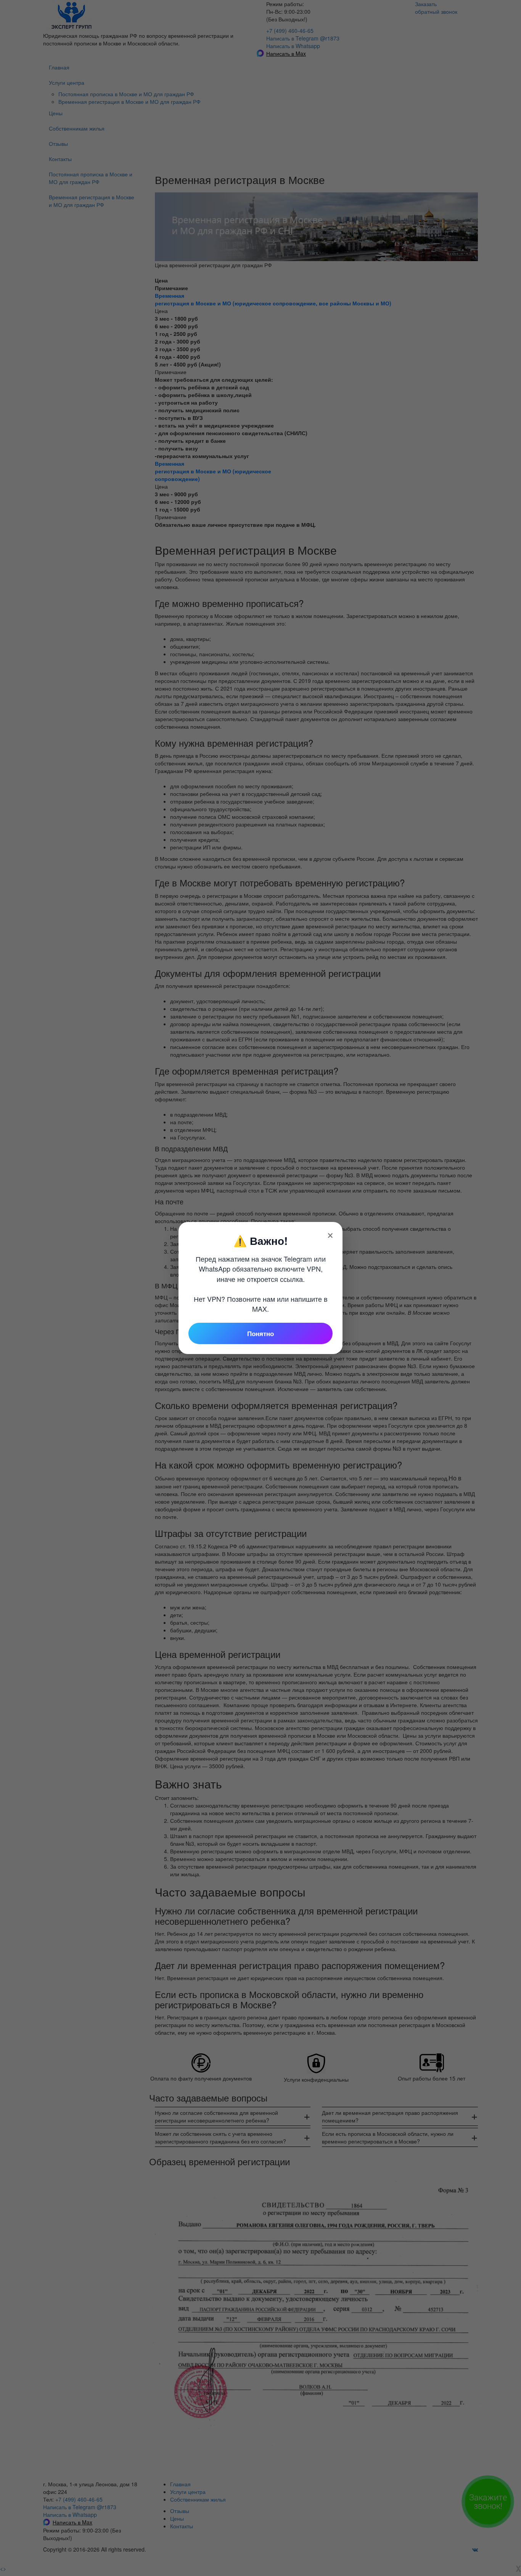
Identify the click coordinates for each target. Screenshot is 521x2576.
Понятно (260, 1333)
